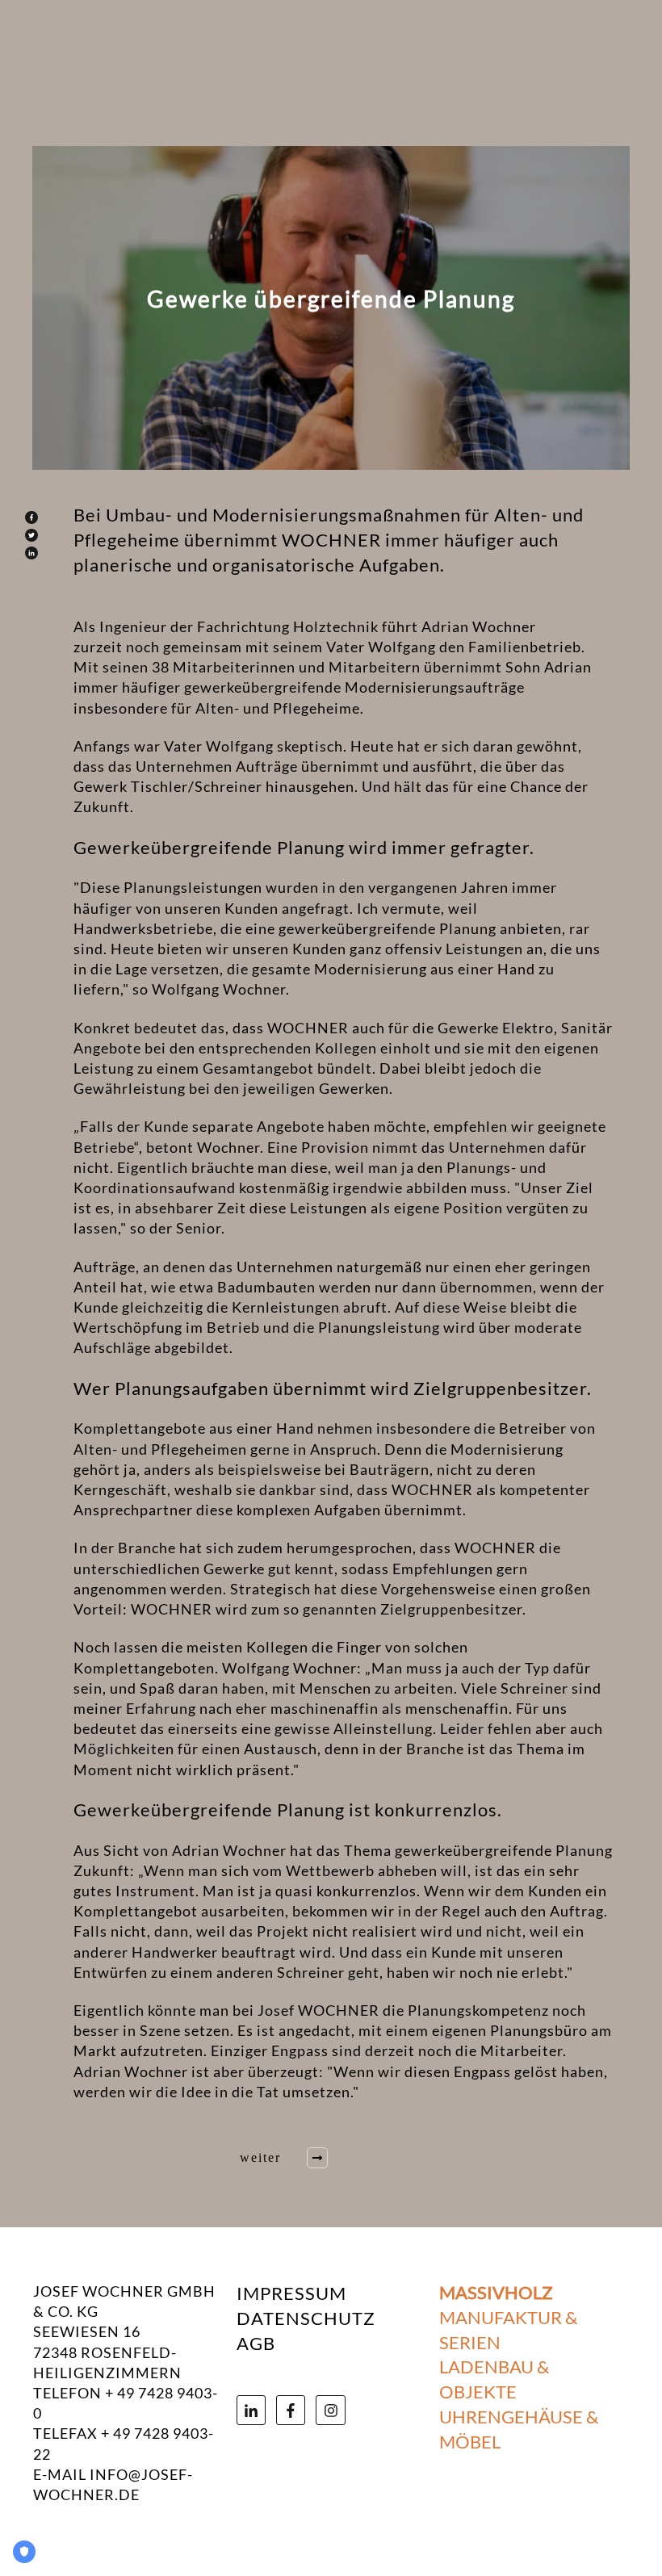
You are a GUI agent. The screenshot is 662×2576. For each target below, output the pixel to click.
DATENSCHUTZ (306, 2318)
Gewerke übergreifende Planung (331, 299)
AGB (256, 2343)
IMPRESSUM (291, 2293)
